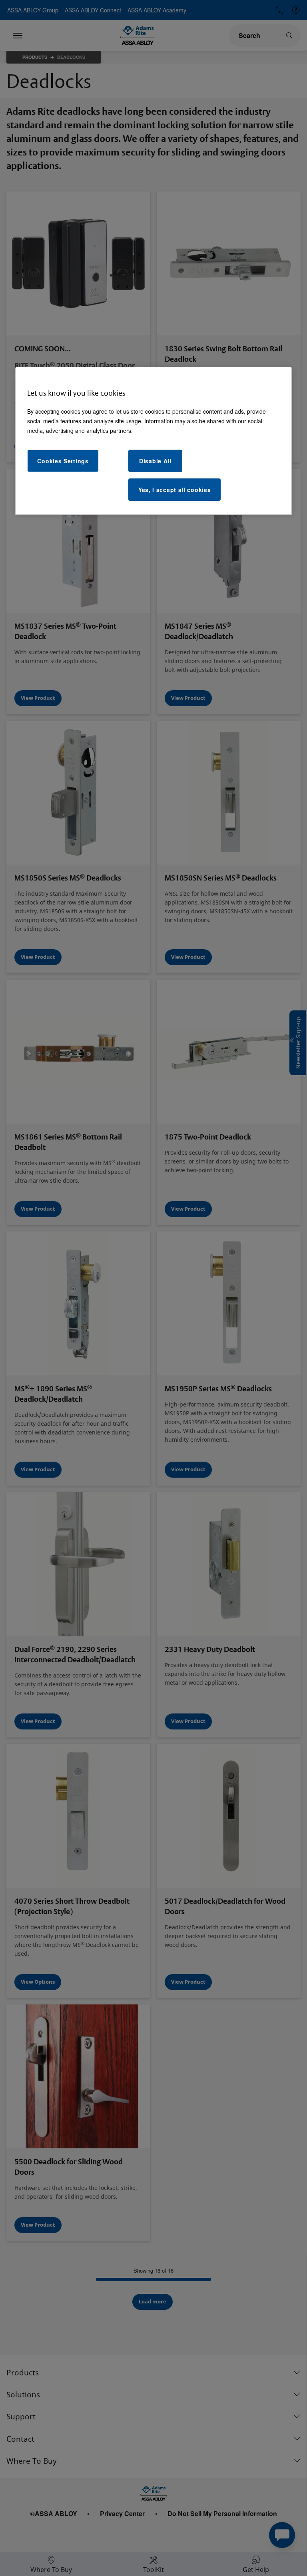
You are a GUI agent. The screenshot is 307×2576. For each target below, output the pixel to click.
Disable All (155, 461)
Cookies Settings (63, 461)
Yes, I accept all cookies (175, 490)
